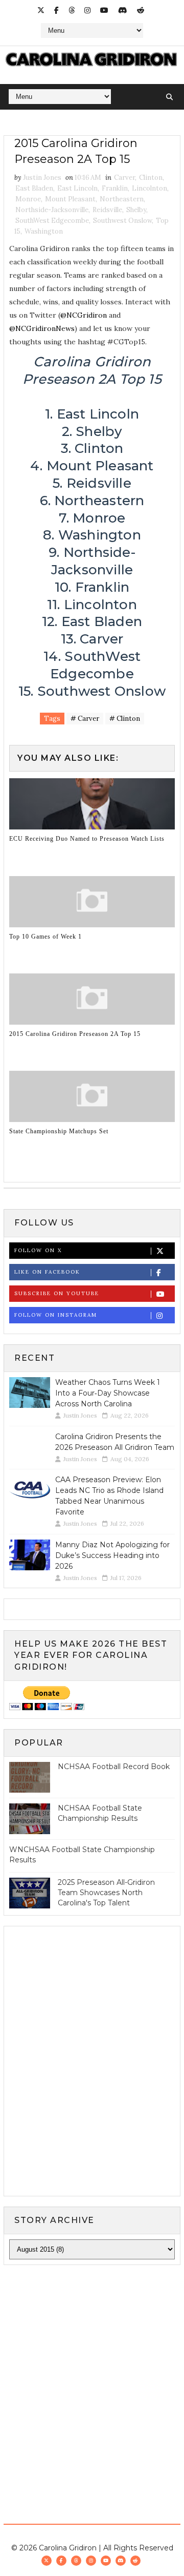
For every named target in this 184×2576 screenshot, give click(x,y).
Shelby (136, 210)
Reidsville (107, 210)
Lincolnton (149, 188)
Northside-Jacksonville (52, 210)
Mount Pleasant (70, 199)
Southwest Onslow (122, 221)
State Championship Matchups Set (59, 1131)
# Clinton (125, 719)
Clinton (151, 178)
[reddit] (141, 10)
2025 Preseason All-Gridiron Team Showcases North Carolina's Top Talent (106, 1892)
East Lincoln (77, 188)
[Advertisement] (92, 2373)
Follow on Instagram (56, 1315)
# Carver (85, 719)
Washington (44, 231)
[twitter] (41, 10)
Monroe (28, 199)
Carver (124, 178)
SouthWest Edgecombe (52, 221)
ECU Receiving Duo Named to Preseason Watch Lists (87, 839)
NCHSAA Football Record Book (114, 1767)
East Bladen (34, 188)
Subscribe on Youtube (57, 1293)
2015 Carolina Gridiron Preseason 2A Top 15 (75, 1034)
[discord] (123, 10)
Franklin (115, 188)
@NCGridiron (84, 315)
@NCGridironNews (42, 328)
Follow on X (38, 1250)
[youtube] (104, 10)
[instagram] (87, 10)
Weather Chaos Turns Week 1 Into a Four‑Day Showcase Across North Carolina (108, 1393)
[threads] (72, 10)
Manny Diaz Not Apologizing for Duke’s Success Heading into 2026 (112, 1555)
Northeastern (122, 199)
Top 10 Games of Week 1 (45, 937)
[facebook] (56, 10)
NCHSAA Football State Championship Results (100, 1813)
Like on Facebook (47, 1272)
